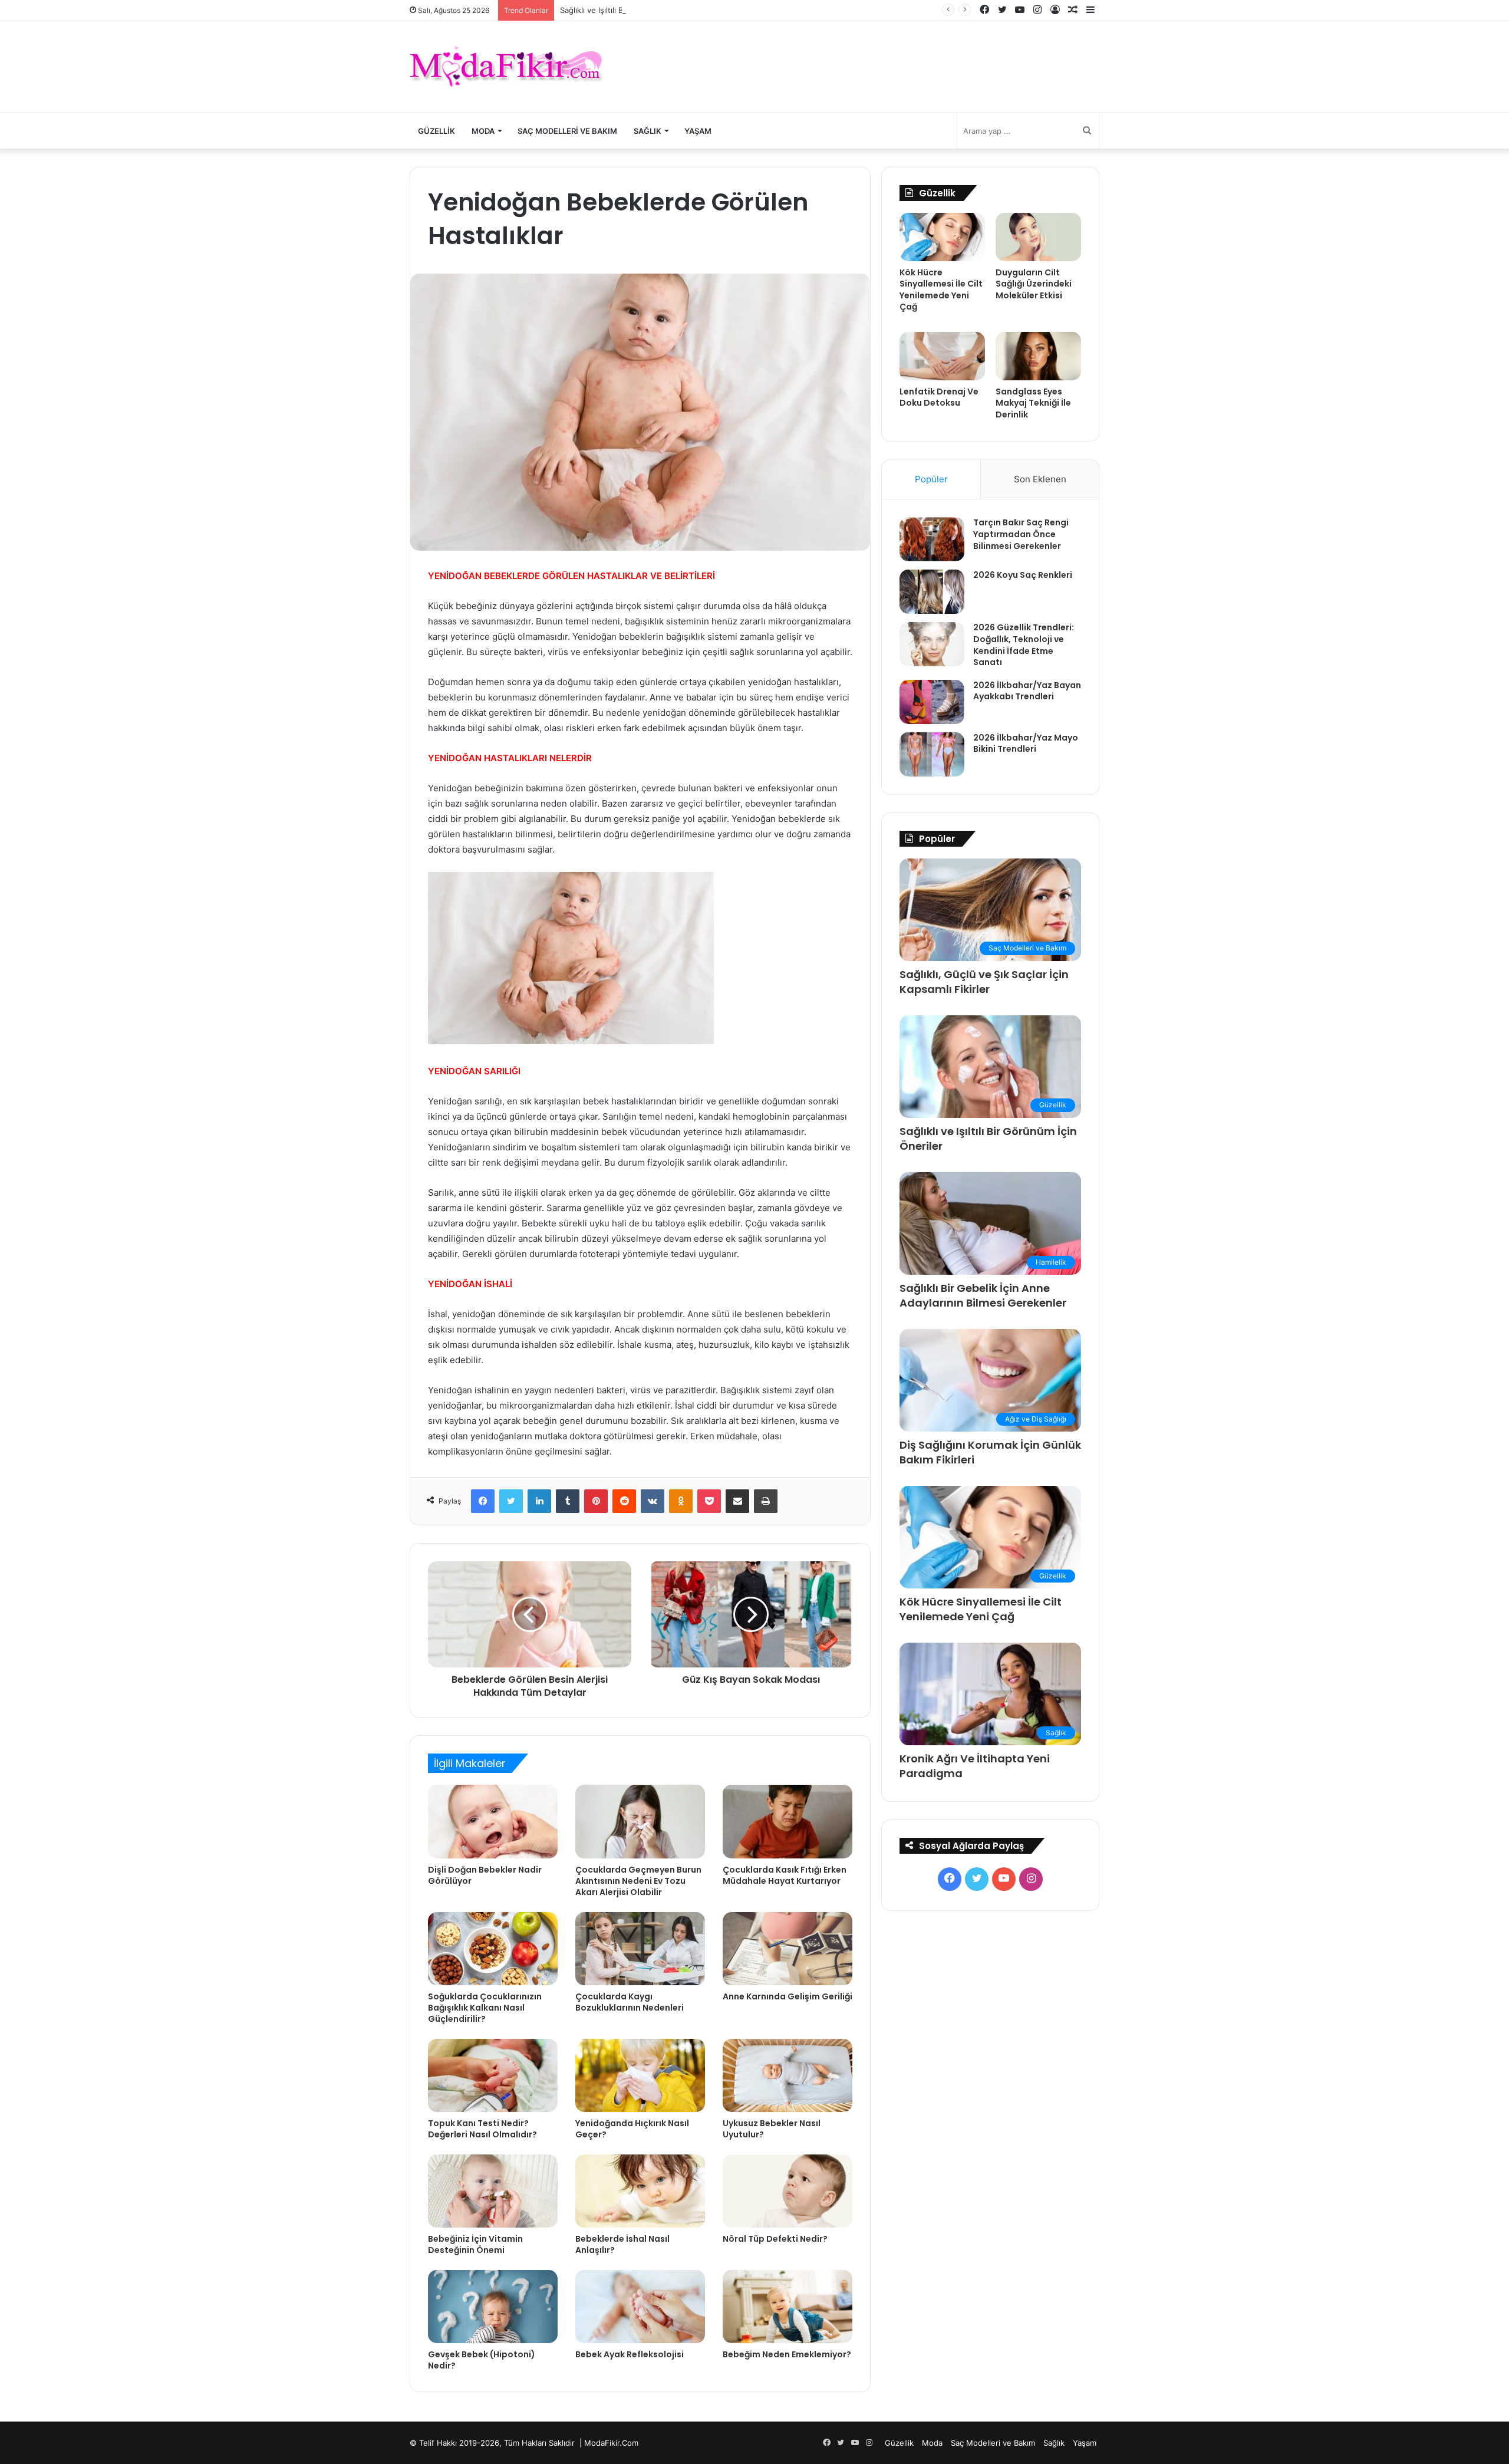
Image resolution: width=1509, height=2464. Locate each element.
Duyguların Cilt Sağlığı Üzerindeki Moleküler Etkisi (1034, 284)
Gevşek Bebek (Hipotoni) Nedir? (482, 2360)
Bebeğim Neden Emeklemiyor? (787, 2354)
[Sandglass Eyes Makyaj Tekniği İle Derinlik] (1038, 356)
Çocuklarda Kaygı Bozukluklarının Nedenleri (630, 2002)
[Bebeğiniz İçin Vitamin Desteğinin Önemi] (493, 2191)
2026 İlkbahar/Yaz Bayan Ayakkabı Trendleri (1027, 691)
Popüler (931, 479)
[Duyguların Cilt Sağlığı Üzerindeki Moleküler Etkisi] (1038, 237)
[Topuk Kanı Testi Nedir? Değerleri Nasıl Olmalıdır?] (493, 2075)
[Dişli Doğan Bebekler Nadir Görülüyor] (493, 1821)
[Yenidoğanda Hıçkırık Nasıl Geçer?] (640, 2075)
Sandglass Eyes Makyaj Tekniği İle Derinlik (1033, 403)
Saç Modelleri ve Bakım (567, 131)
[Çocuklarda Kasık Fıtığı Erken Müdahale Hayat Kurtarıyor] (788, 1821)
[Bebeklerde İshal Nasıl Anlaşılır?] (640, 2191)
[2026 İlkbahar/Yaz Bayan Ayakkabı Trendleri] (932, 702)
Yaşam (698, 131)
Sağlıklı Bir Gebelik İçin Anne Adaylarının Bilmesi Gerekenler (983, 1295)
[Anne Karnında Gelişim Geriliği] (788, 1949)
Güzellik (436, 131)
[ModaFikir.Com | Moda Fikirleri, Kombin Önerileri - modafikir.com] (506, 67)
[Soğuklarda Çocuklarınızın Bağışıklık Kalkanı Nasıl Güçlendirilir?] (493, 1949)
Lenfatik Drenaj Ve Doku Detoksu (939, 397)
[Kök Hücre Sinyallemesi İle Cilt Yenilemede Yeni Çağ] (942, 237)
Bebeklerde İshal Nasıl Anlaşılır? (622, 2244)
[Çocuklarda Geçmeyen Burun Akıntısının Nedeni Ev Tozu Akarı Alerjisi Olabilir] (640, 1821)
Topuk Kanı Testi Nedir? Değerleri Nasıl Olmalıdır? (482, 2129)
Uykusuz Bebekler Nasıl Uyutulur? (772, 2129)
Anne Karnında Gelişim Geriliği (788, 1996)
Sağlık (648, 131)
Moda (483, 131)
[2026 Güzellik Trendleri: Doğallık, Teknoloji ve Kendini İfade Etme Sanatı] (932, 644)
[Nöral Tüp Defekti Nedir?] (788, 2191)
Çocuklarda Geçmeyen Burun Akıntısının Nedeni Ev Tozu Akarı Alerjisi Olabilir (638, 1881)
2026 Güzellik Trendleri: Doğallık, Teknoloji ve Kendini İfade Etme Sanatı (1024, 645)
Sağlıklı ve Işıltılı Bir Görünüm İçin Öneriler (635, 10)
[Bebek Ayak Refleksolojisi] (640, 2307)
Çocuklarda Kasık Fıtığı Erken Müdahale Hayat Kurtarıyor (785, 1875)
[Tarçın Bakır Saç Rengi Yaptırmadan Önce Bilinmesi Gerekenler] (932, 539)
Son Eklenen (1040, 479)
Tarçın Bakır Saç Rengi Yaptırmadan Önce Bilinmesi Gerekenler (1021, 534)
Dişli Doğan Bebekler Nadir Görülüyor (485, 1875)
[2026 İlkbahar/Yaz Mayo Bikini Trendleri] (932, 754)
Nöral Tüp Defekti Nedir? (775, 2239)
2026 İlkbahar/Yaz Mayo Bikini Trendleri (1026, 744)
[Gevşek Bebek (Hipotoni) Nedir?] (493, 2307)
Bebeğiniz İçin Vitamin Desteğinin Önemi (475, 2244)
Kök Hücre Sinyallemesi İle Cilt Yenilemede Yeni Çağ (941, 290)
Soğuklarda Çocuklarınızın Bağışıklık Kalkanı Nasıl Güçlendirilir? (485, 2008)
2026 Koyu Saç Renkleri (1023, 575)
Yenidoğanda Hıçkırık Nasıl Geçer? (632, 2129)
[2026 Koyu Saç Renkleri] (932, 592)
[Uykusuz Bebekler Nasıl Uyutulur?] (788, 2075)
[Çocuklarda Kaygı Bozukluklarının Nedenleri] (640, 1949)
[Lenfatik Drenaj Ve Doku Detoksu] (942, 356)
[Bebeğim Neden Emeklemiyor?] (788, 2307)
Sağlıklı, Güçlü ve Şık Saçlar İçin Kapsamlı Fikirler (984, 982)
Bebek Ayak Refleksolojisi (630, 2354)
